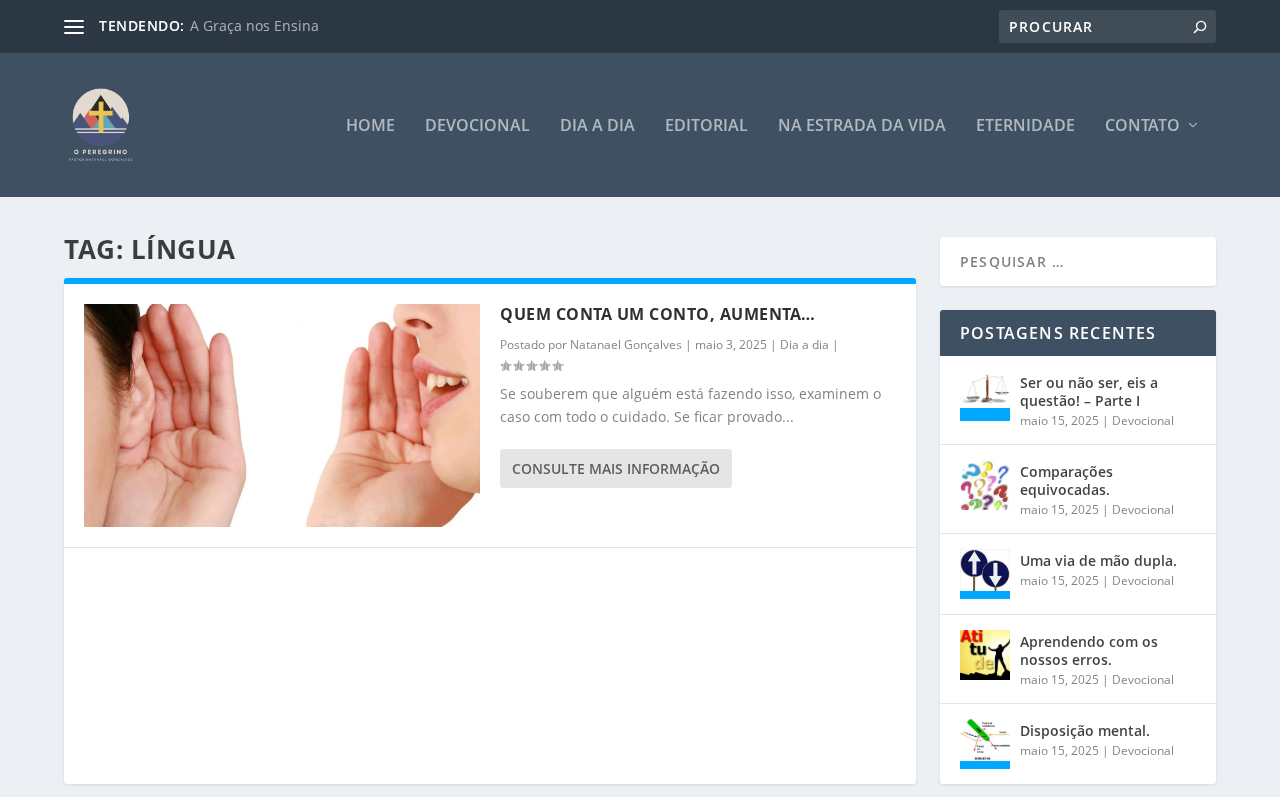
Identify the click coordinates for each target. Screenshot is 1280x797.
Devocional (477, 126)
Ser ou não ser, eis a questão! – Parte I (1089, 391)
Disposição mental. (1085, 730)
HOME (370, 126)
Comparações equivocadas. (1066, 480)
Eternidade (1025, 126)
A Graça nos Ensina (254, 25)
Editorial (706, 126)
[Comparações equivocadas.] (985, 485)
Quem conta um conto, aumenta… (658, 314)
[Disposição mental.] (985, 744)
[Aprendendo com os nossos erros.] (985, 655)
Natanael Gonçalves (626, 344)
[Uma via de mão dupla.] (985, 574)
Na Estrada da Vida (862, 126)
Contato (1142, 126)
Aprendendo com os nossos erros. (1089, 650)
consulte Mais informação (616, 468)
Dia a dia (597, 126)
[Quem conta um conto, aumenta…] (282, 415)
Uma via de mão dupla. (1098, 560)
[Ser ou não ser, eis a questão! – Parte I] (985, 396)
